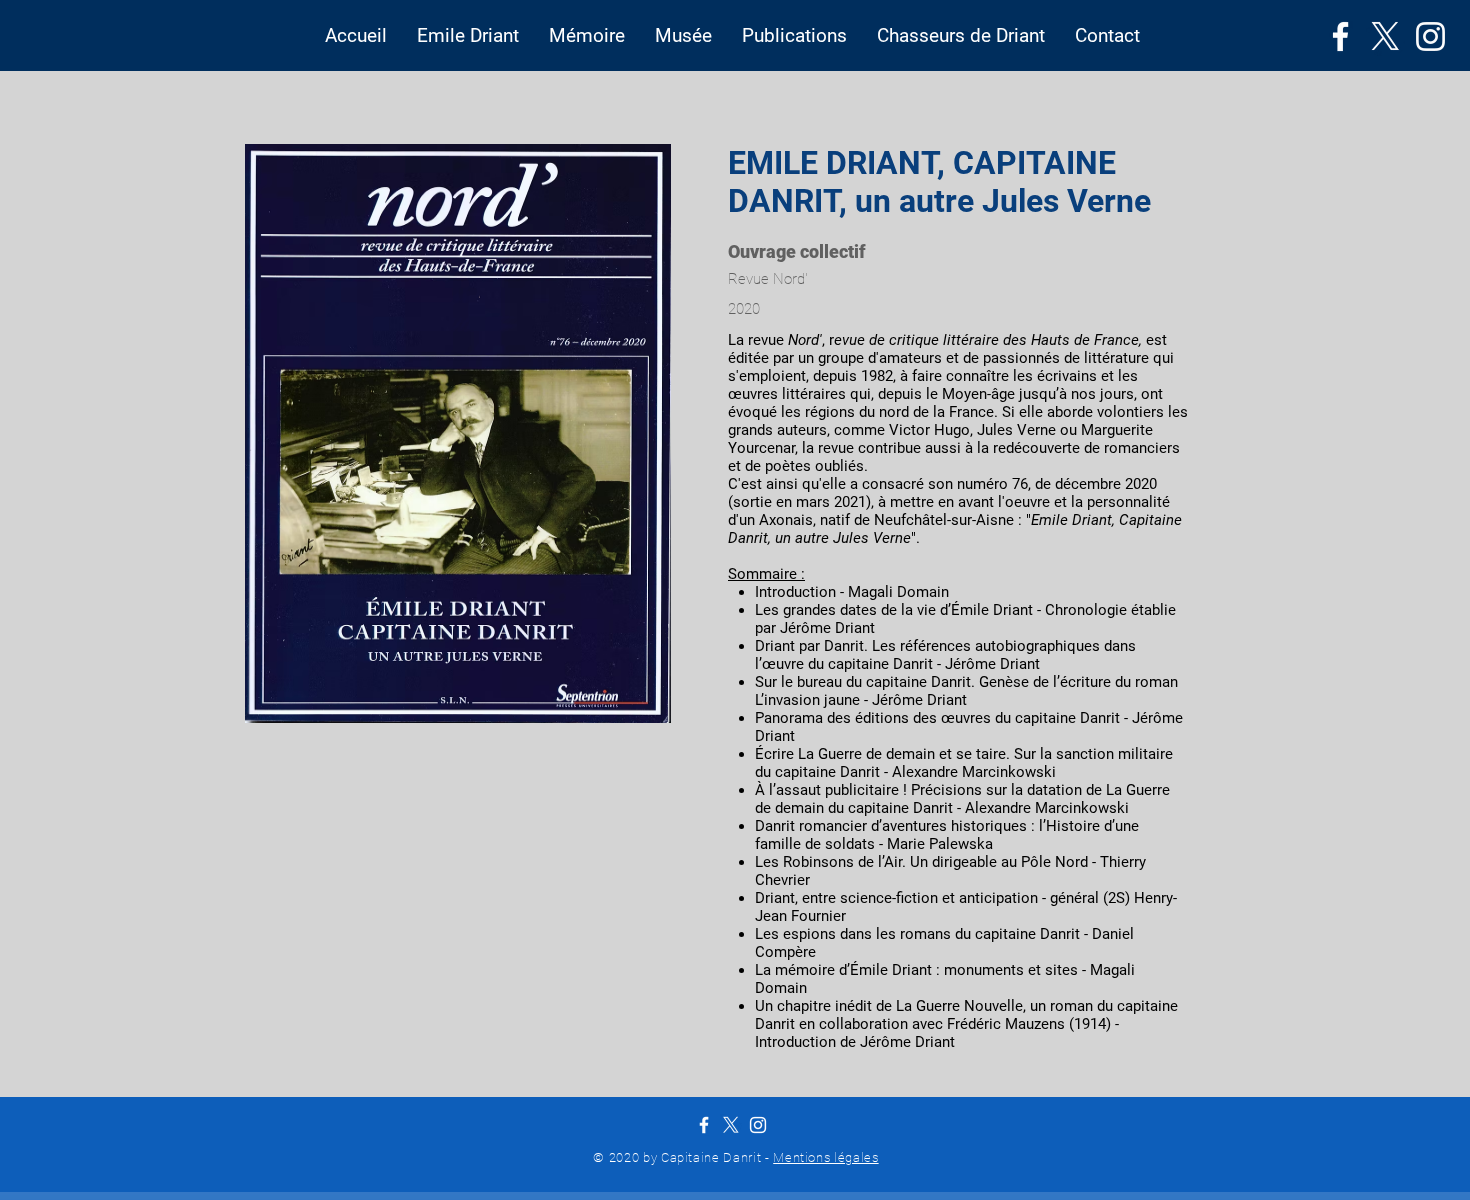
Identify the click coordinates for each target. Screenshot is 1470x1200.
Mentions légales (825, 1157)
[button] (468, 36)
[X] (1385, 36)
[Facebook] (1340, 36)
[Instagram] (1430, 36)
